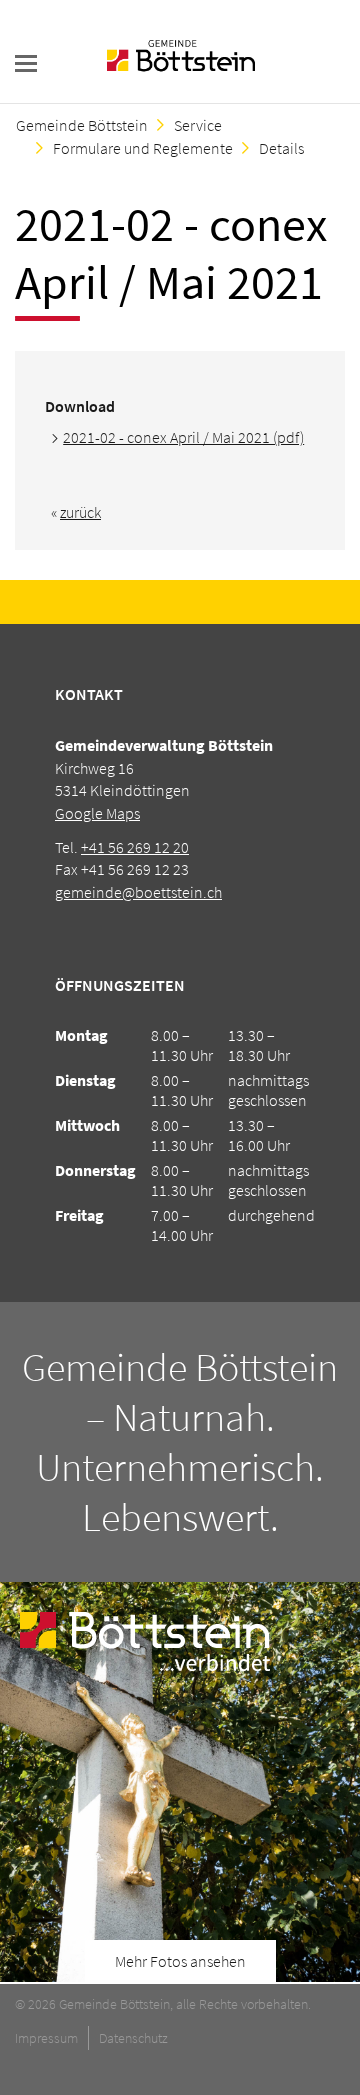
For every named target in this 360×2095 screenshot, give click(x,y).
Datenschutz (133, 2038)
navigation (26, 63)
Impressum (46, 2038)
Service (198, 125)
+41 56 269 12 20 (135, 847)
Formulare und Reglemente (143, 148)
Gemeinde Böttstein (82, 125)
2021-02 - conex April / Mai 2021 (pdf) (183, 437)
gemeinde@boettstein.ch (138, 892)
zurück (80, 512)
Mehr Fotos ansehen (180, 1961)
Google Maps (97, 813)
